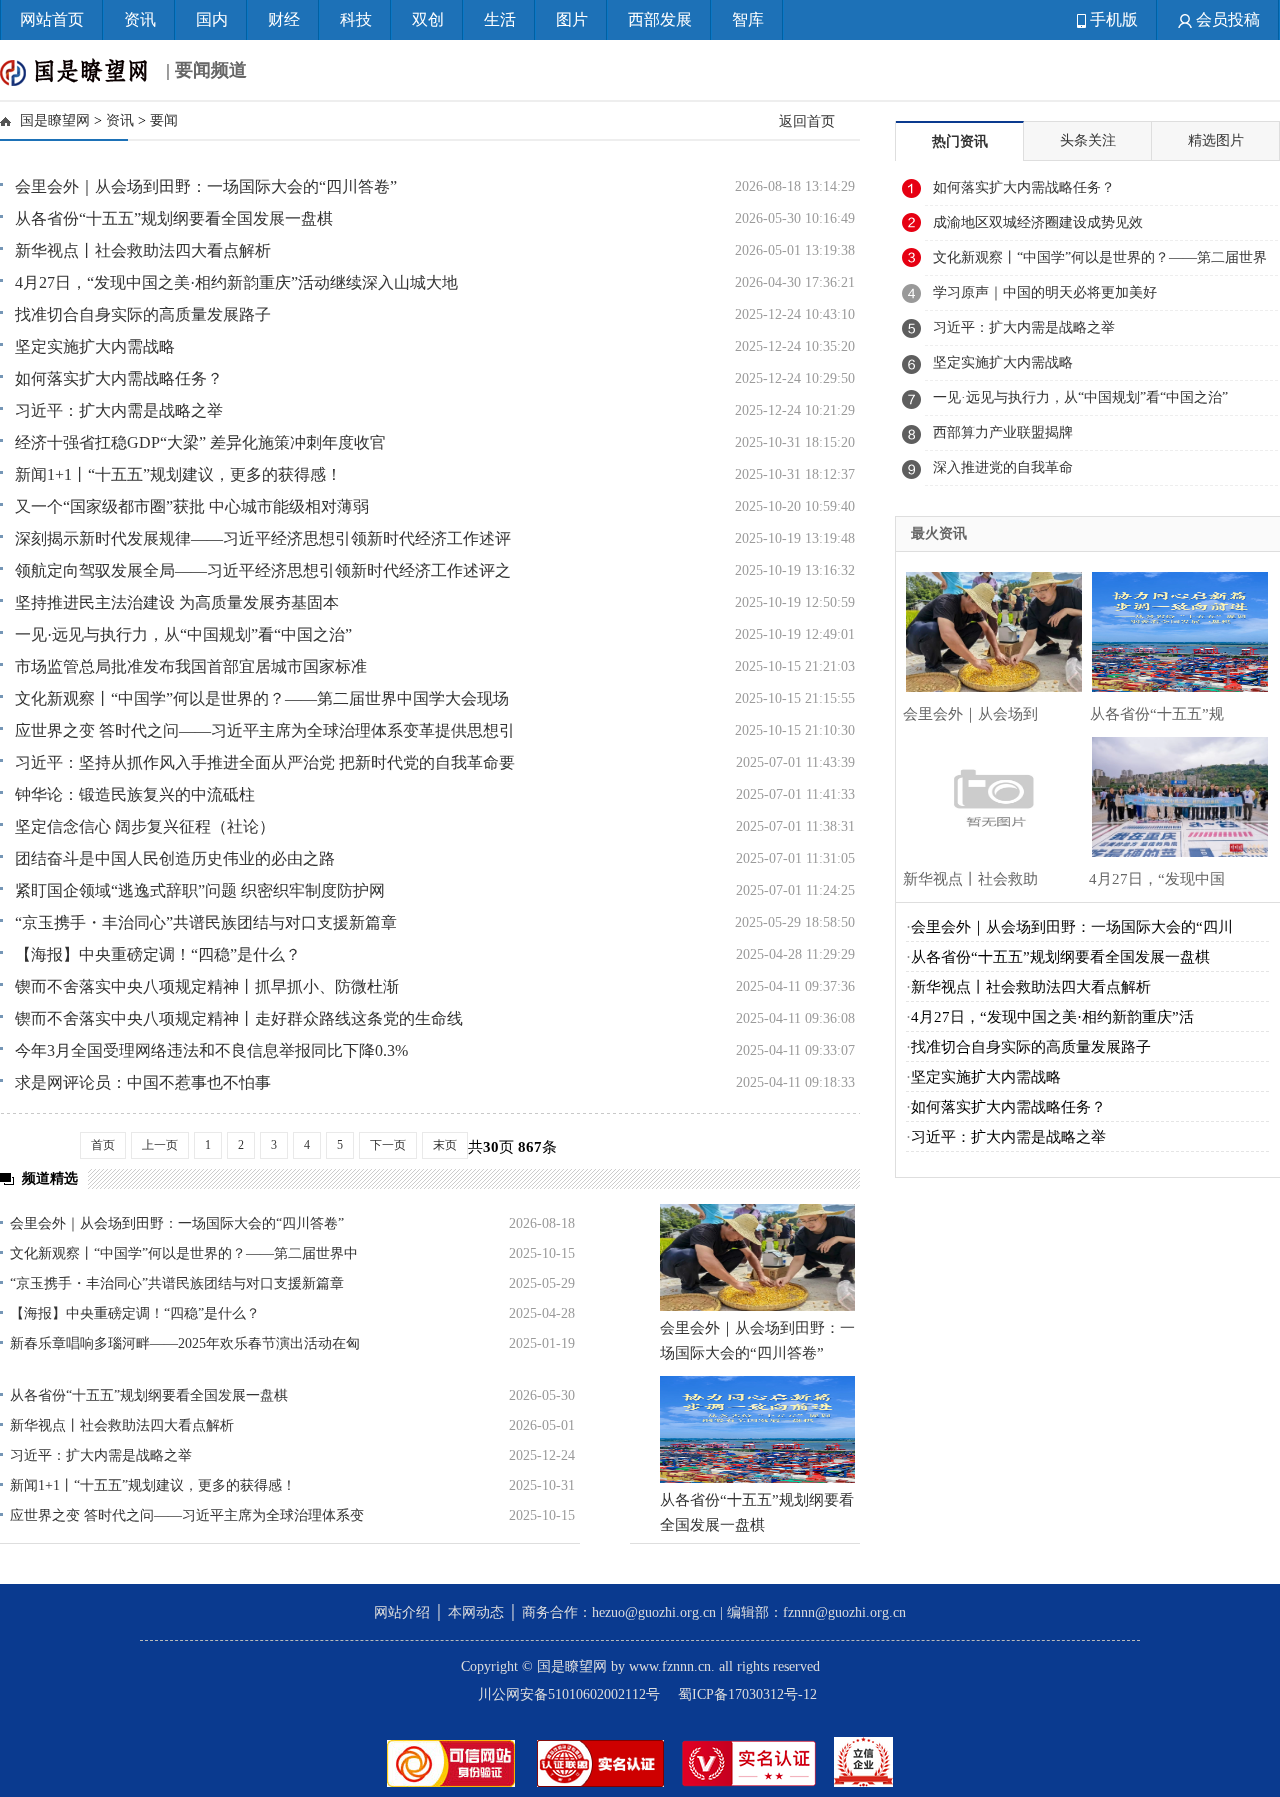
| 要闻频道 (204, 70)
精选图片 (1216, 140)
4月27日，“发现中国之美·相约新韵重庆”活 (1052, 1017)
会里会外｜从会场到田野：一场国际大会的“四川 (1072, 927)
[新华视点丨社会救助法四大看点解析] (989, 794)
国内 (212, 19)
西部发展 (660, 19)
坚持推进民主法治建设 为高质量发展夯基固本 (177, 602)
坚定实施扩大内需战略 (95, 346)
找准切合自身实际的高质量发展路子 (143, 314)
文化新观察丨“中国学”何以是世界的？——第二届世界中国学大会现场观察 (1100, 263)
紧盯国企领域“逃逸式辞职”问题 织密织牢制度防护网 (200, 890)
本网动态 (476, 1612)
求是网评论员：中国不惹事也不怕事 (143, 1082)
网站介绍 (402, 1612)
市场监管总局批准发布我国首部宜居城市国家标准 (191, 666)
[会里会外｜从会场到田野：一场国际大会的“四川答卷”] (757, 1257)
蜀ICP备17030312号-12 (747, 1694)
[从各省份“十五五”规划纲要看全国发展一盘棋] (757, 1429)
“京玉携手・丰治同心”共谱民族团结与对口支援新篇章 (206, 922)
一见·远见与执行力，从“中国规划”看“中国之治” (183, 634)
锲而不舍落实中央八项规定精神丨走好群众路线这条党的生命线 (239, 1018)
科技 (356, 19)
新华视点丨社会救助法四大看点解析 (143, 250)
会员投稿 (1226, 19)
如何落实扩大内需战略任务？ (119, 378)
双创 (428, 19)
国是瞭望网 (55, 120)
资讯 (140, 19)
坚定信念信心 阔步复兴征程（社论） (145, 826)
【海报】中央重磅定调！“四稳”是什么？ (158, 954)
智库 (748, 19)
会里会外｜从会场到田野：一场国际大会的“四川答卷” (206, 186)
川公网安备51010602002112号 (569, 1694)
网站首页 (52, 19)
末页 (445, 1145)
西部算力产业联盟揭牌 (1003, 432)
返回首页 (807, 121)
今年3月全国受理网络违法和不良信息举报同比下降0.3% (211, 1050)
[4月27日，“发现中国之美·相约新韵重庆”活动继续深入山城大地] (1175, 794)
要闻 (164, 120)
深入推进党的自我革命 (1003, 467)
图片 (572, 19)
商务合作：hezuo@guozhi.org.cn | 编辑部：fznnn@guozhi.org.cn (714, 1612)
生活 (500, 19)
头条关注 (1088, 140)
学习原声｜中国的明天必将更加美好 (1045, 292)
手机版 (1112, 19)
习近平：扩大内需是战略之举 (119, 410)
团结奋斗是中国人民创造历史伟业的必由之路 (175, 858)
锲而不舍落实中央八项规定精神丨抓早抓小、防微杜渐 (207, 986)
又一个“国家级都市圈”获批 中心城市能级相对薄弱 (192, 506)
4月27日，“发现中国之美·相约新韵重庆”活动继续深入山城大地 (236, 282)
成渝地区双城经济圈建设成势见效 (1038, 222)
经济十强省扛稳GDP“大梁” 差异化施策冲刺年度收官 (200, 442)
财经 (284, 19)
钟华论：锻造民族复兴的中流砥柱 (135, 794)
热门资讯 (960, 141)
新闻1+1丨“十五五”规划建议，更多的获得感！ (178, 474)
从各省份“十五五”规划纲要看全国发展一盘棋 (174, 218)
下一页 (388, 1145)
